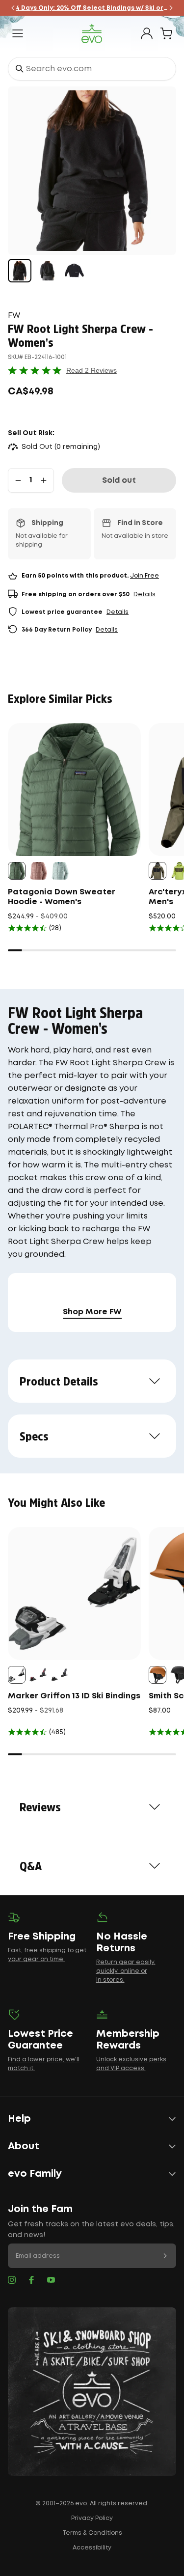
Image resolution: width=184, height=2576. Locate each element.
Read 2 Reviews (92, 370)
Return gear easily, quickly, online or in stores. (126, 1971)
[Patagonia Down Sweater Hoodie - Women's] (74, 789)
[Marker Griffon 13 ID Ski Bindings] (74, 1593)
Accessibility (92, 2548)
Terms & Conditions (92, 2533)
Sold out (119, 481)
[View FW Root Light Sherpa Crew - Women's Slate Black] (20, 271)
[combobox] (92, 69)
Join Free (145, 576)
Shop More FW (92, 1312)
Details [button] (145, 595)
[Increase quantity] (44, 480)
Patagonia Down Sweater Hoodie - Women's (62, 897)
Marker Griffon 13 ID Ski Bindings (74, 1696)
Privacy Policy (92, 2518)
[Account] (147, 33)
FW (14, 316)
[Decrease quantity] (18, 480)
